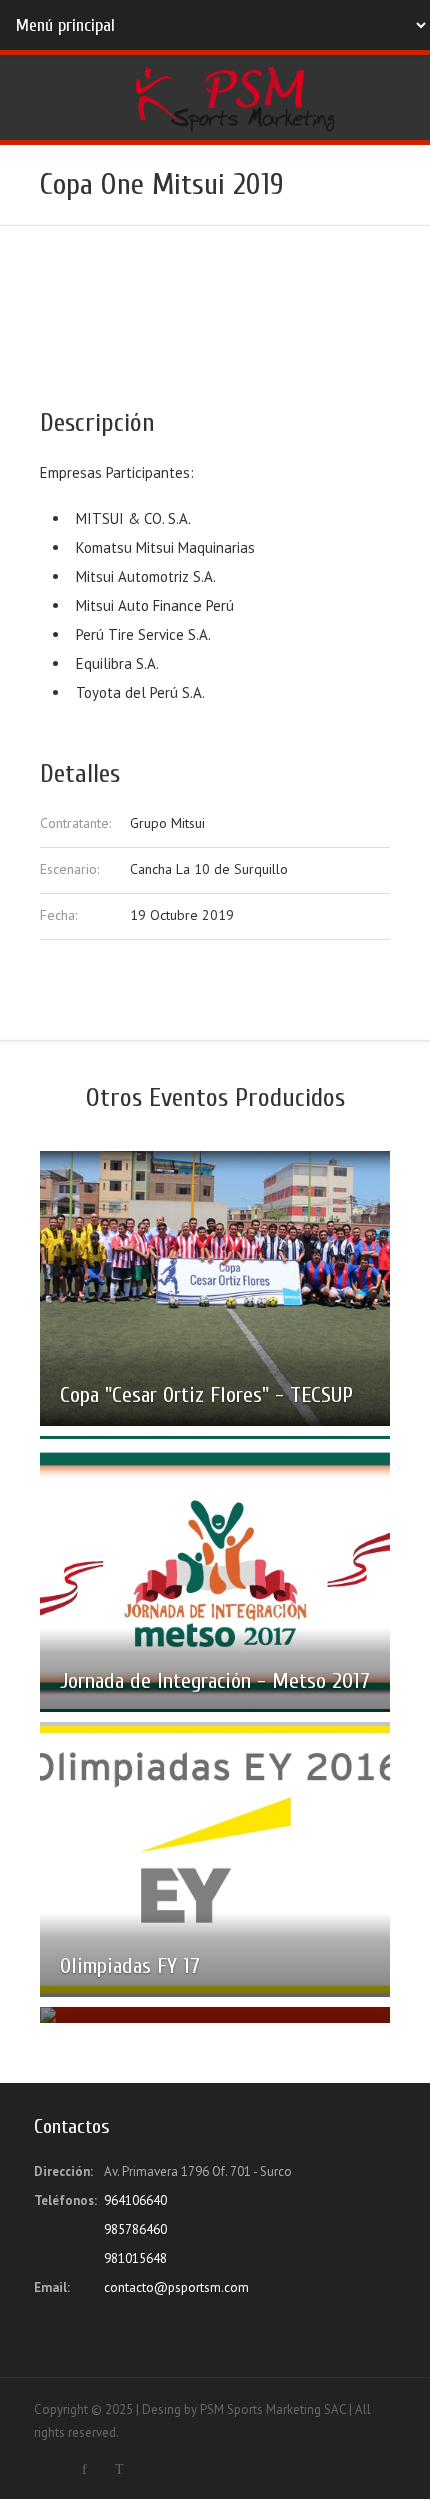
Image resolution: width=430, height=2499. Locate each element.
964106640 (135, 2200)
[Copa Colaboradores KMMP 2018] (215, 2015)
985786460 (135, 2229)
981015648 (135, 2258)
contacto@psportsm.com (176, 2287)
